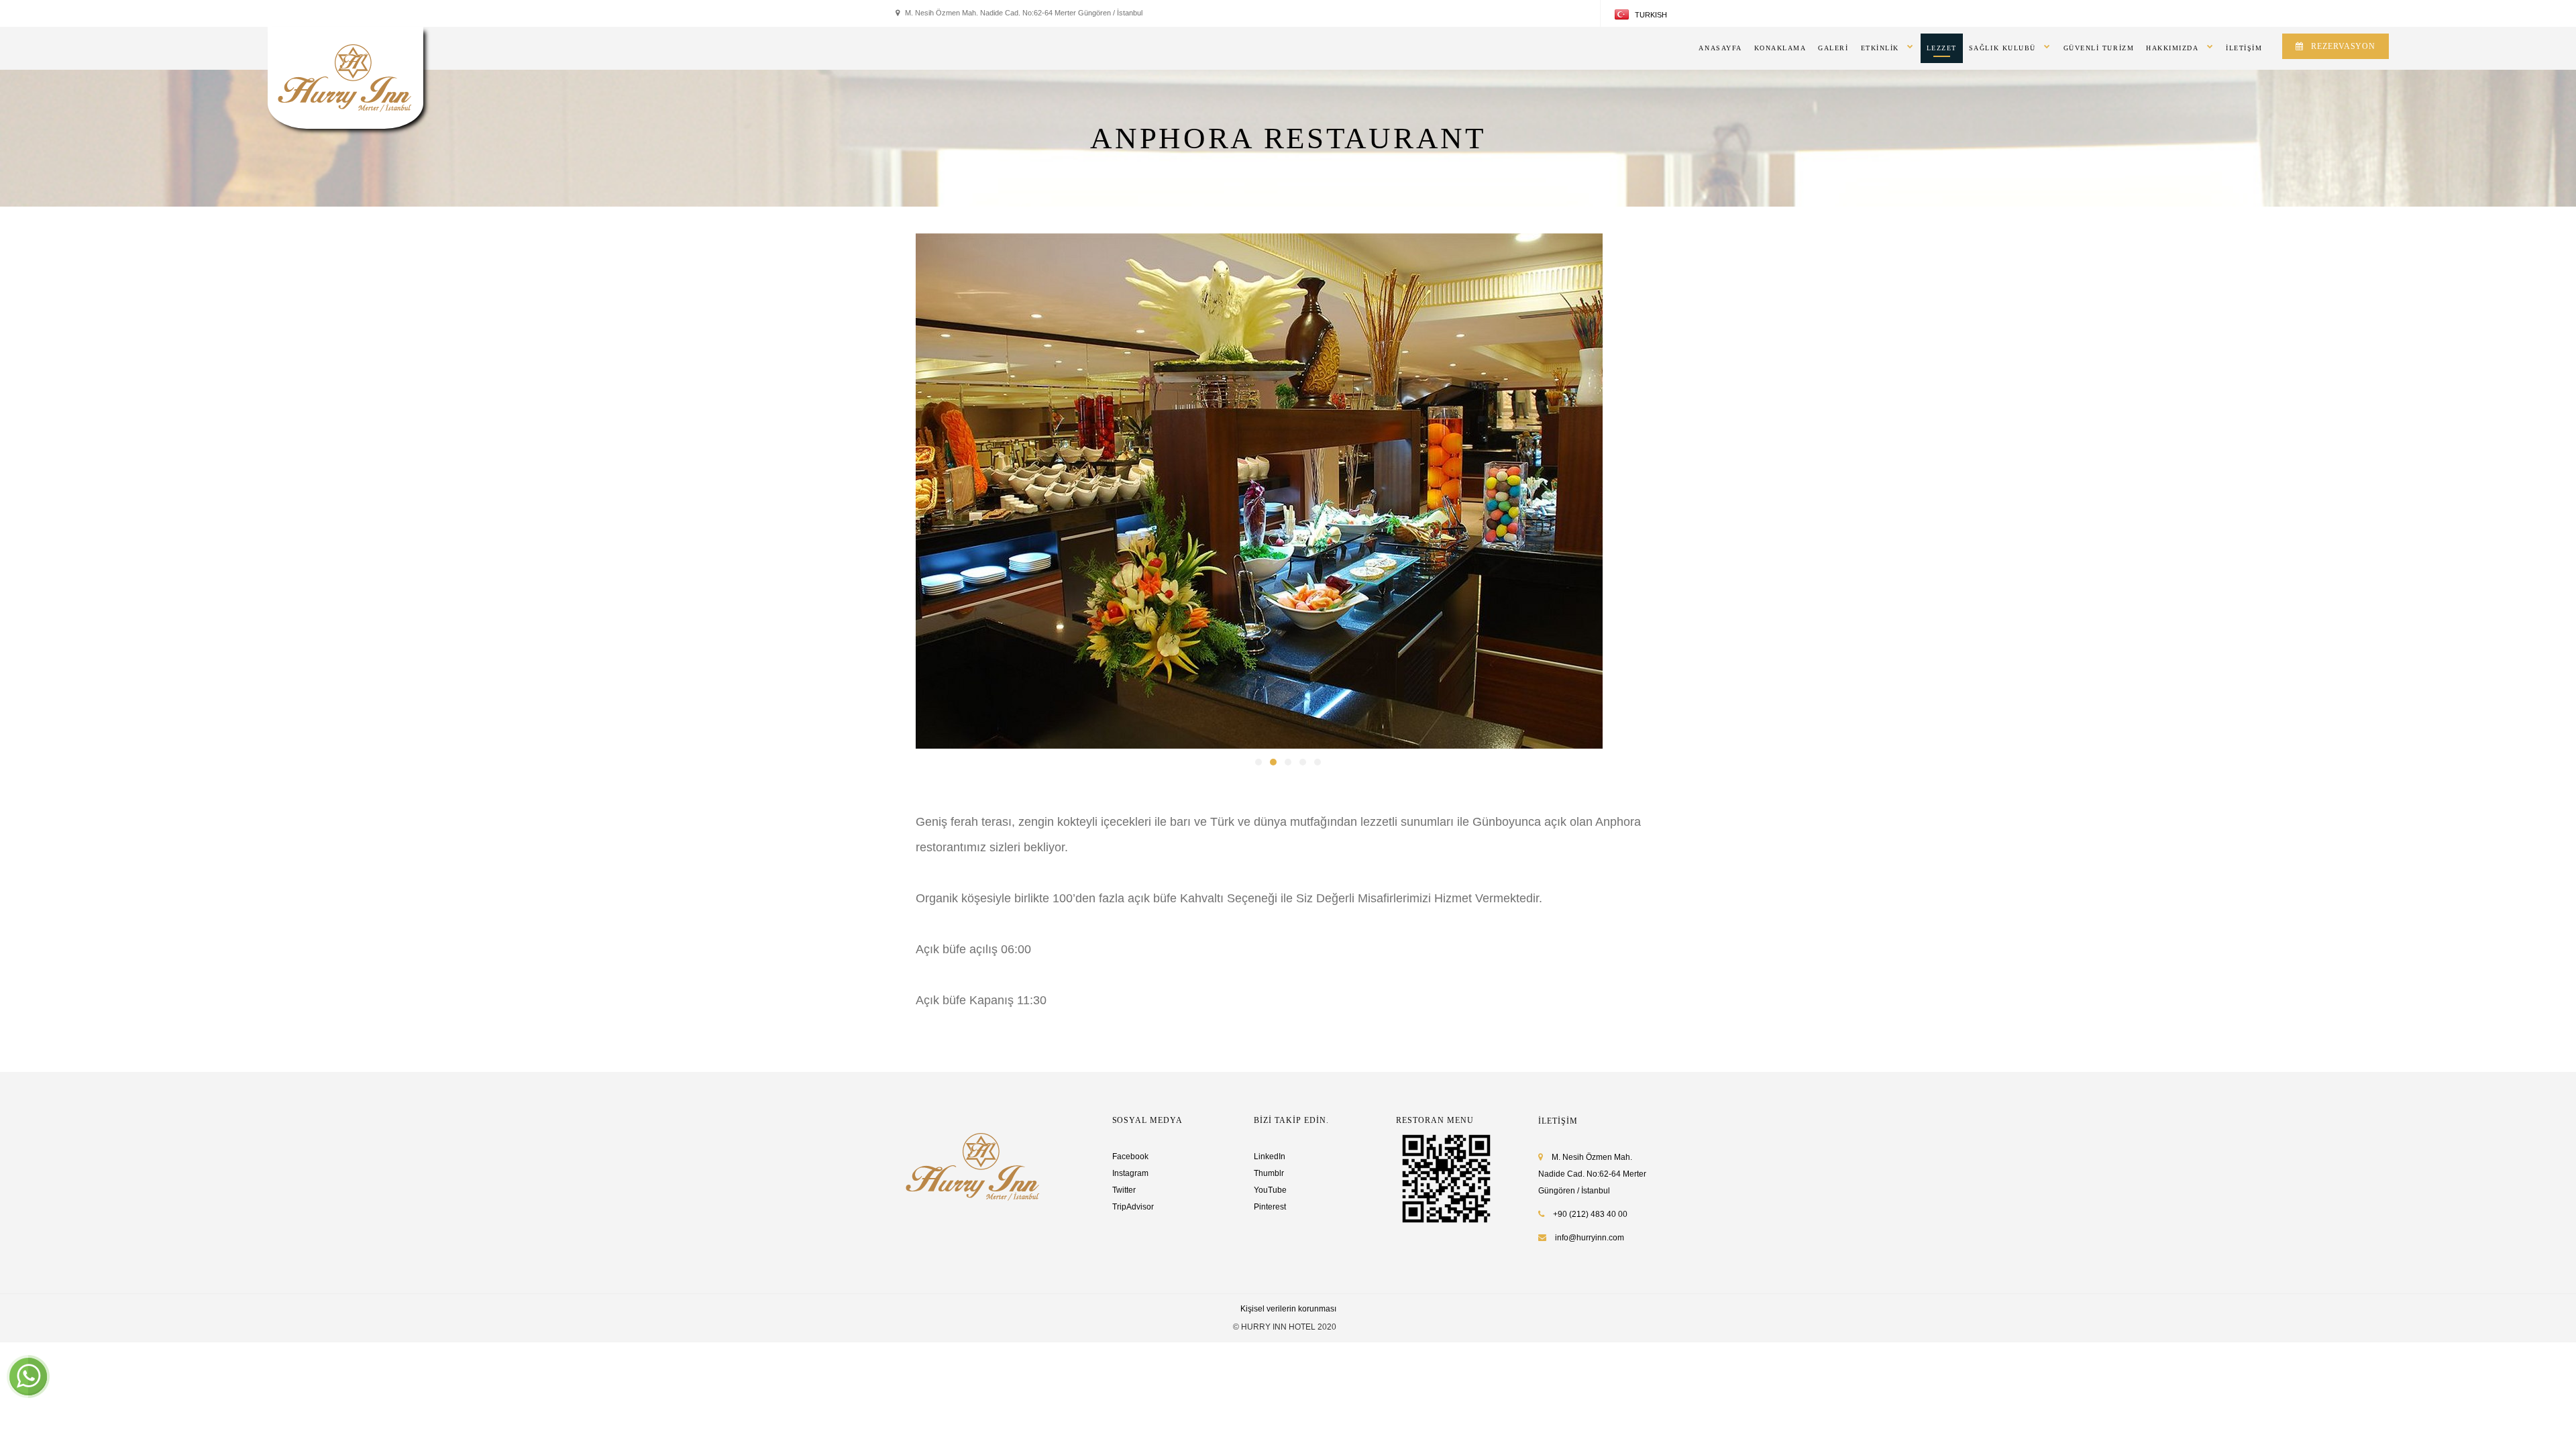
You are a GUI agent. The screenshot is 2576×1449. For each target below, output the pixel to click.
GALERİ (1833, 48)
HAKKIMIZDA (2172, 48)
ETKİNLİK (1880, 48)
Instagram (1130, 1173)
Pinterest (1270, 1207)
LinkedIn (1270, 1157)
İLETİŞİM (2244, 48)
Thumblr (1269, 1173)
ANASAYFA (1720, 48)
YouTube (1270, 1190)
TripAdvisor (1133, 1207)
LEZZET (1942, 48)
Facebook (1130, 1157)
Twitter (1124, 1190)
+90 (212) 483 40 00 (1589, 1214)
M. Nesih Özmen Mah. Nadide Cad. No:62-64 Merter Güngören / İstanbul (1592, 1174)
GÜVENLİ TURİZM (2099, 48)
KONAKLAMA (1780, 48)
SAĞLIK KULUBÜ (2002, 48)
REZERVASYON (2343, 46)
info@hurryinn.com (1590, 1238)
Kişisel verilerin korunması (1288, 1309)
